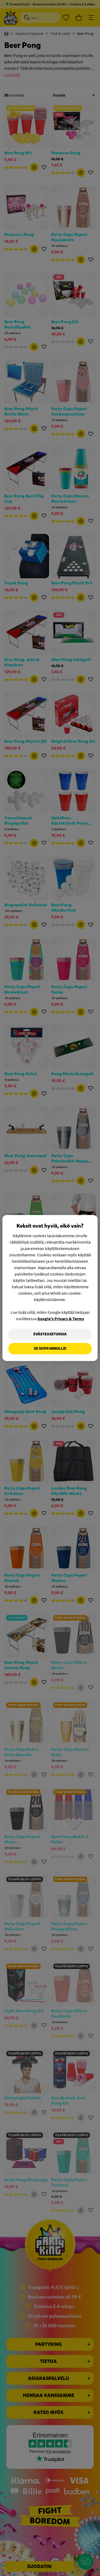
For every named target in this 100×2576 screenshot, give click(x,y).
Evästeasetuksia (50, 1334)
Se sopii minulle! (50, 1349)
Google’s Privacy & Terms (61, 1319)
